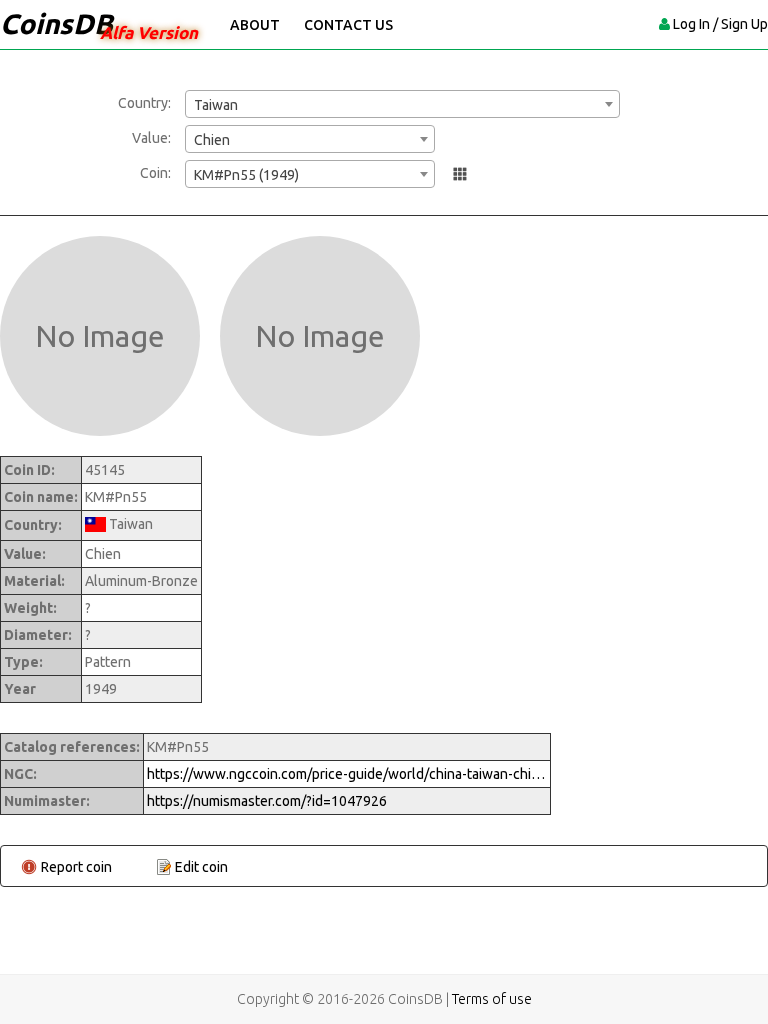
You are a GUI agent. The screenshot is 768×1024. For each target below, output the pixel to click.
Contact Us (348, 25)
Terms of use (492, 999)
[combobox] (402, 104)
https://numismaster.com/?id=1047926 (267, 801)
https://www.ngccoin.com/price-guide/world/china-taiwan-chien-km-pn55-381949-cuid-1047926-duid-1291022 (347, 774)
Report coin (76, 867)
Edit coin (201, 867)
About (255, 25)
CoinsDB (56, 23)
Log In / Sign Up (720, 24)
